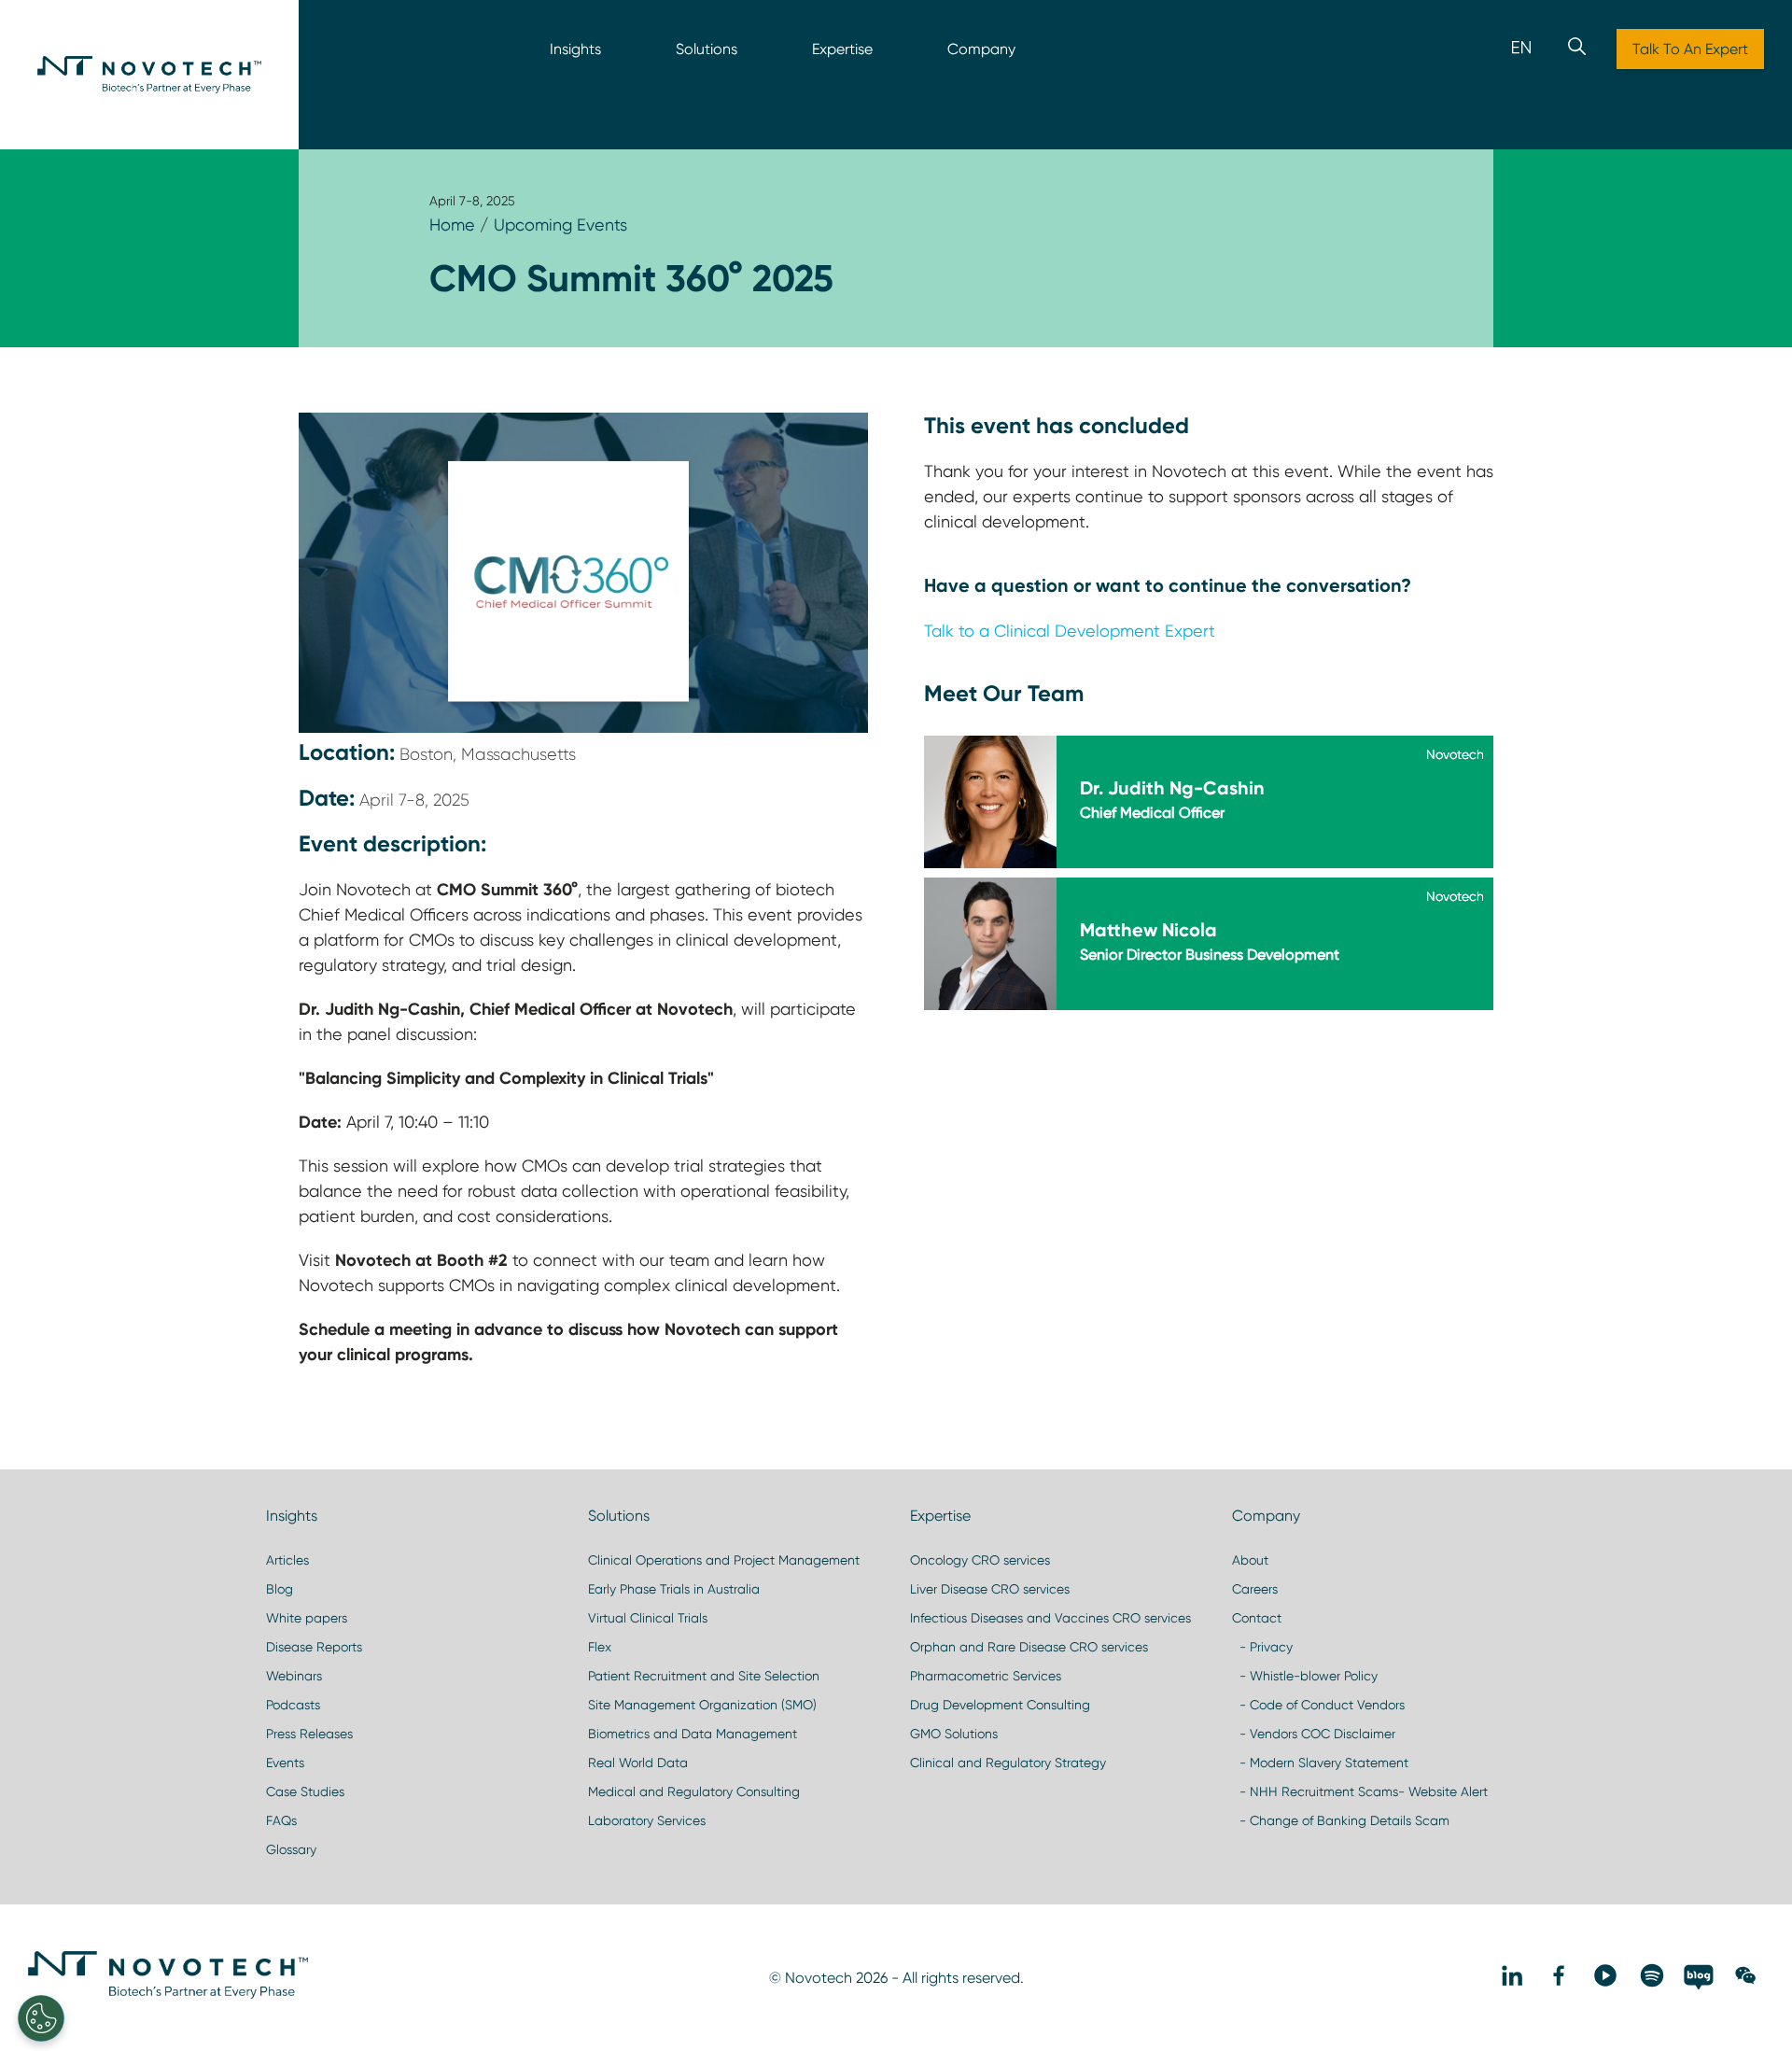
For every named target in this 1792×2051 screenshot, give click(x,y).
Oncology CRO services (980, 1560)
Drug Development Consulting (1000, 1705)
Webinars (294, 1676)
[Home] (149, 75)
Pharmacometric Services (986, 1676)
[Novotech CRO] (168, 1994)
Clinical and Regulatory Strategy (1008, 1763)
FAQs (281, 1820)
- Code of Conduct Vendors (1318, 1705)
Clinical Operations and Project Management (724, 1560)
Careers (1255, 1589)
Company (981, 49)
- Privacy (1262, 1647)
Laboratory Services (647, 1820)
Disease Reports (314, 1647)
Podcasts (293, 1705)
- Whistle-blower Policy (1305, 1676)
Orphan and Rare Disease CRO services (1029, 1647)
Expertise (842, 49)
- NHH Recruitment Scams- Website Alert (1360, 1791)
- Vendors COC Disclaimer (1314, 1734)
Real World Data (638, 1763)
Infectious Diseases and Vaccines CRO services (1050, 1618)
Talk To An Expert (1690, 49)
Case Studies (305, 1791)
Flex (600, 1647)
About (1250, 1560)
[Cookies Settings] (41, 2018)
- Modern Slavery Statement (1320, 1763)
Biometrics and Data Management (693, 1734)
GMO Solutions (954, 1734)
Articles (287, 1560)
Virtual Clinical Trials (648, 1618)
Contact (1257, 1618)
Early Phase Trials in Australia (674, 1589)
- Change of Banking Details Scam (1341, 1820)
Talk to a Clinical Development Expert (1070, 631)
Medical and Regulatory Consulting (694, 1791)
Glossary (291, 1849)
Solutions (707, 49)
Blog (280, 1589)
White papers (307, 1618)
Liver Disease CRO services (990, 1589)
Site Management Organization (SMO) (702, 1705)
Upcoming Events (560, 225)
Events (285, 1763)
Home (452, 225)
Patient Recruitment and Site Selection (704, 1676)
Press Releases (309, 1734)
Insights (575, 49)
